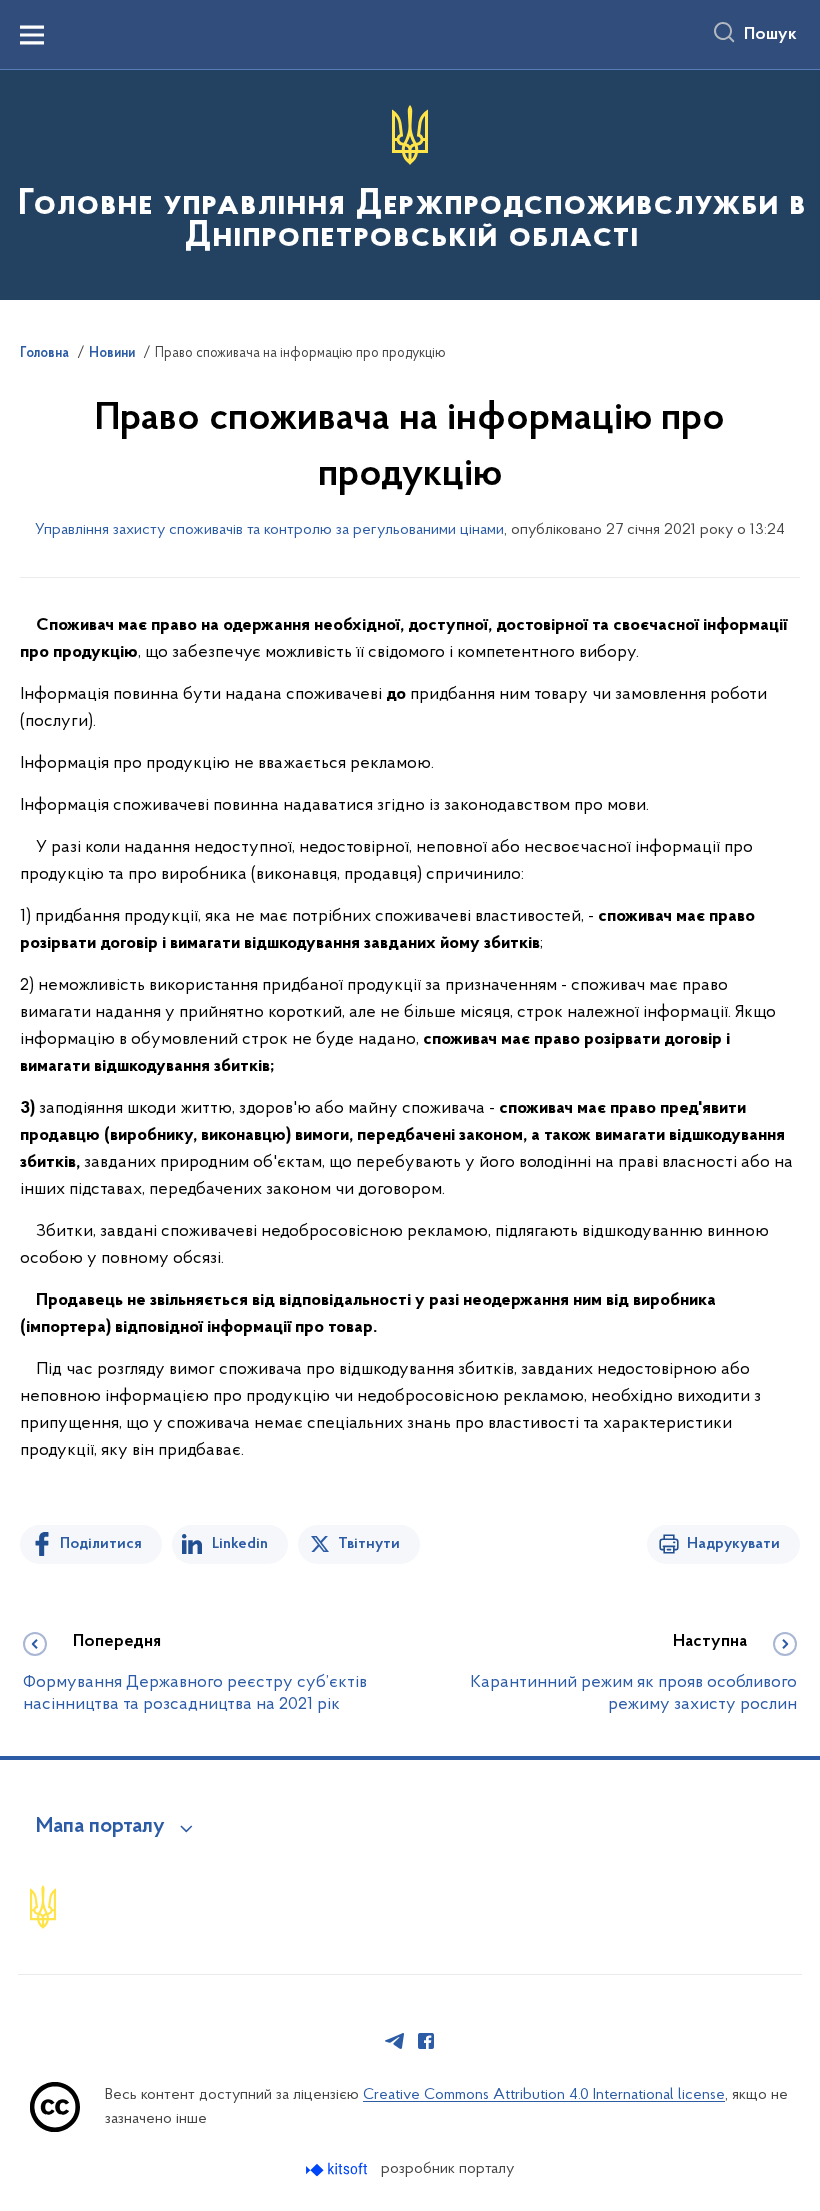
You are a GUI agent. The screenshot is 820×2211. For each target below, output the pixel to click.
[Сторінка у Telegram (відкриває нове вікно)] (395, 2041)
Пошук (770, 35)
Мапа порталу (100, 1827)
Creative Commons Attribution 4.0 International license (544, 2095)
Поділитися (101, 1544)
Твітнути (369, 1544)
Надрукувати (733, 1544)
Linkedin (240, 1544)
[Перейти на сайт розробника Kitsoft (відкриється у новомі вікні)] (338, 2169)
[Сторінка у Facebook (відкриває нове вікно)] (426, 2041)
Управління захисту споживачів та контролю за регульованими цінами (269, 530)
